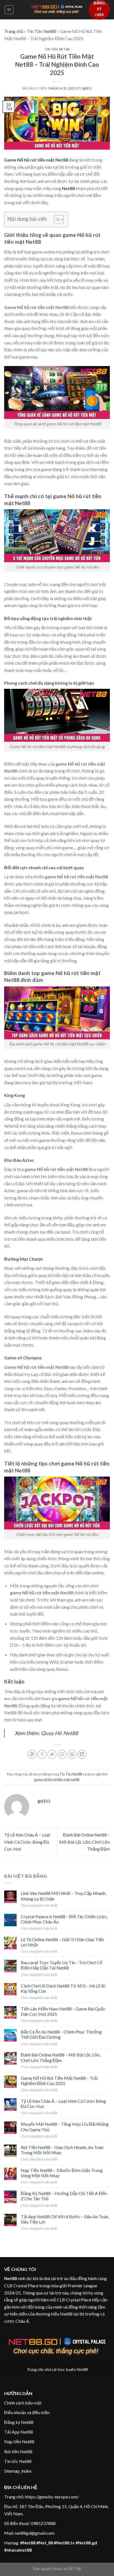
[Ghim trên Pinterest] (72, 1754)
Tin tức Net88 (18, 2461)
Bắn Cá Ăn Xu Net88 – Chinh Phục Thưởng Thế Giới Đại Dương (61, 2034)
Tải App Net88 (19, 2432)
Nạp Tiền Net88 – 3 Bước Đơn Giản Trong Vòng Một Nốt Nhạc (62, 2173)
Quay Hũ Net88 (59, 1733)
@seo (87, 88)
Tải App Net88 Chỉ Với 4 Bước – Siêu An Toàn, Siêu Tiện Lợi (65, 2219)
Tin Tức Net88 (42, 31)
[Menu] (9, 10)
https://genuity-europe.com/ (52, 2497)
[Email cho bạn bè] (62, 1754)
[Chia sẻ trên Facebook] (42, 1754)
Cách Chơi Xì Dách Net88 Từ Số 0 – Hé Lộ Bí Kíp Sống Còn (63, 1988)
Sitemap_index (18, 2471)
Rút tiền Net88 (18, 2451)
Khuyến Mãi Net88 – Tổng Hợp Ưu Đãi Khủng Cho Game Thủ (65, 2127)
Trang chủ (14, 31)
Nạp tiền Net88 (19, 2441)
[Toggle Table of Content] (56, 219)
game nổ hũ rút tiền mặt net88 (57, 1780)
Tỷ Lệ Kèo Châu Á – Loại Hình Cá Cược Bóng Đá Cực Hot (27, 1842)
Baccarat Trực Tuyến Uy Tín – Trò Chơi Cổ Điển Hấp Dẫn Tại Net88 (62, 1965)
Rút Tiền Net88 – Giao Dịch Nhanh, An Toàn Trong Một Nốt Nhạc (62, 2150)
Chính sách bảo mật (23, 2403)
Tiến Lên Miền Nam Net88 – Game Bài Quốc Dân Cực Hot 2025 (63, 2011)
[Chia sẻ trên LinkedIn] (82, 1754)
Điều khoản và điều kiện (27, 2412)
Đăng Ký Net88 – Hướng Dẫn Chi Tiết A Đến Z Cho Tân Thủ (64, 2196)
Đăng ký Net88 (19, 2422)
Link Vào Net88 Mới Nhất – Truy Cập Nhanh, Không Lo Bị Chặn (64, 1896)
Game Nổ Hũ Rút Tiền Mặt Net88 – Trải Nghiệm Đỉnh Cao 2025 (59, 2081)
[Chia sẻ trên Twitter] (52, 1754)
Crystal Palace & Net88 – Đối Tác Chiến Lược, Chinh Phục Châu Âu (64, 1919)
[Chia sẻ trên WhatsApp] (32, 1754)
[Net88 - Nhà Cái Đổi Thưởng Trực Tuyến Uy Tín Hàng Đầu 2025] (57, 10)
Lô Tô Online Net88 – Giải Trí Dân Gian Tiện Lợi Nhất (62, 1942)
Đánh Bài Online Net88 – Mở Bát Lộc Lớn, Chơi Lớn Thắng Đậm (85, 1842)
